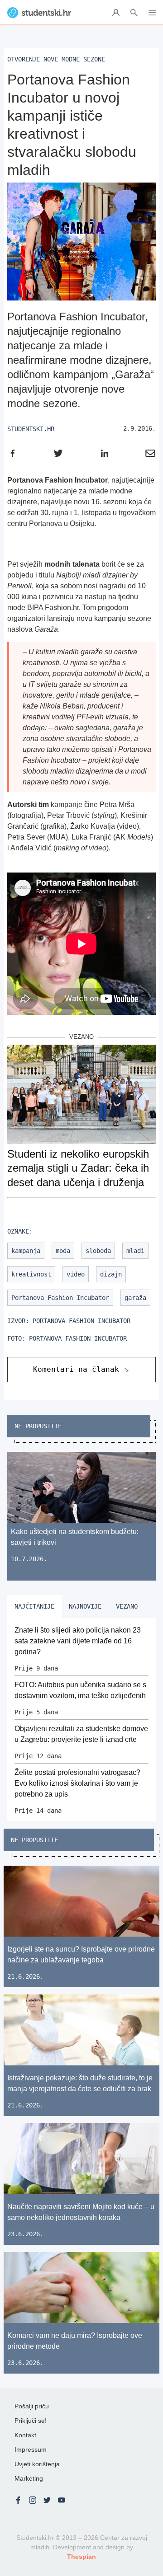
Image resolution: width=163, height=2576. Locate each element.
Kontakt (25, 2435)
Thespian (81, 2557)
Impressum (31, 2449)
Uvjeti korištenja (37, 2464)
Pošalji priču (32, 2406)
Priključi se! (31, 2421)
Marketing (29, 2478)
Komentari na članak (76, 1369)
